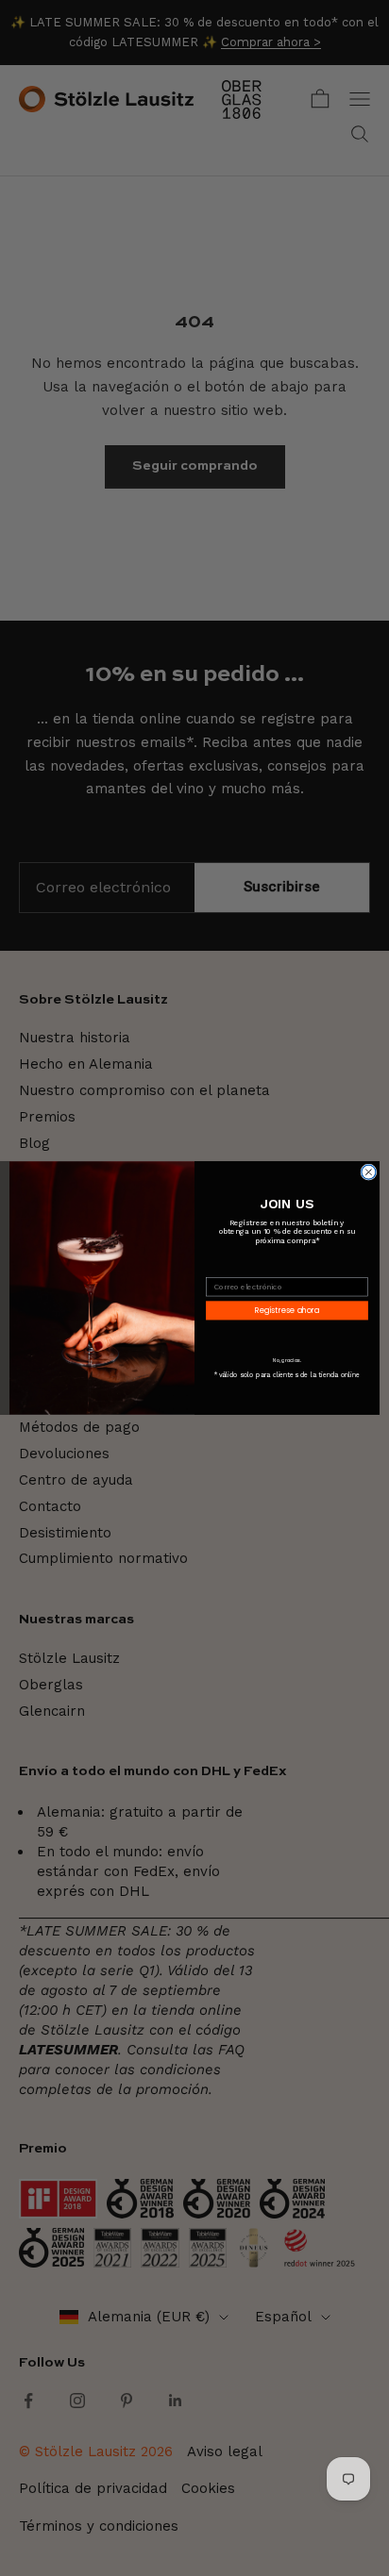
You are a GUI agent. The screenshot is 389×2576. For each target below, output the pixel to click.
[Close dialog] (369, 1172)
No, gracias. (288, 1361)
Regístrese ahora (287, 1310)
